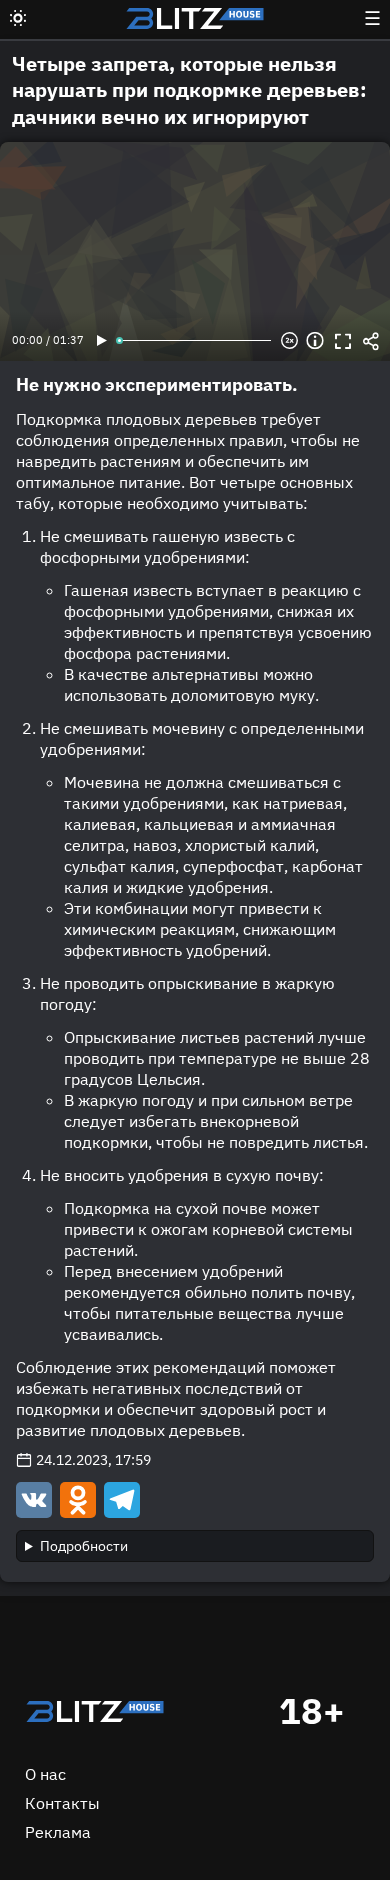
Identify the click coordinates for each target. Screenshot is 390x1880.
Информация (315, 341)
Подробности (84, 1546)
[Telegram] (120, 1499)
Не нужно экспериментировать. (157, 384)
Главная (95, 1711)
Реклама (58, 1832)
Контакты (62, 1803)
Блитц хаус (195, 18)
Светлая (18, 18)
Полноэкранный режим (343, 341)
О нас (45, 1774)
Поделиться (371, 341)
